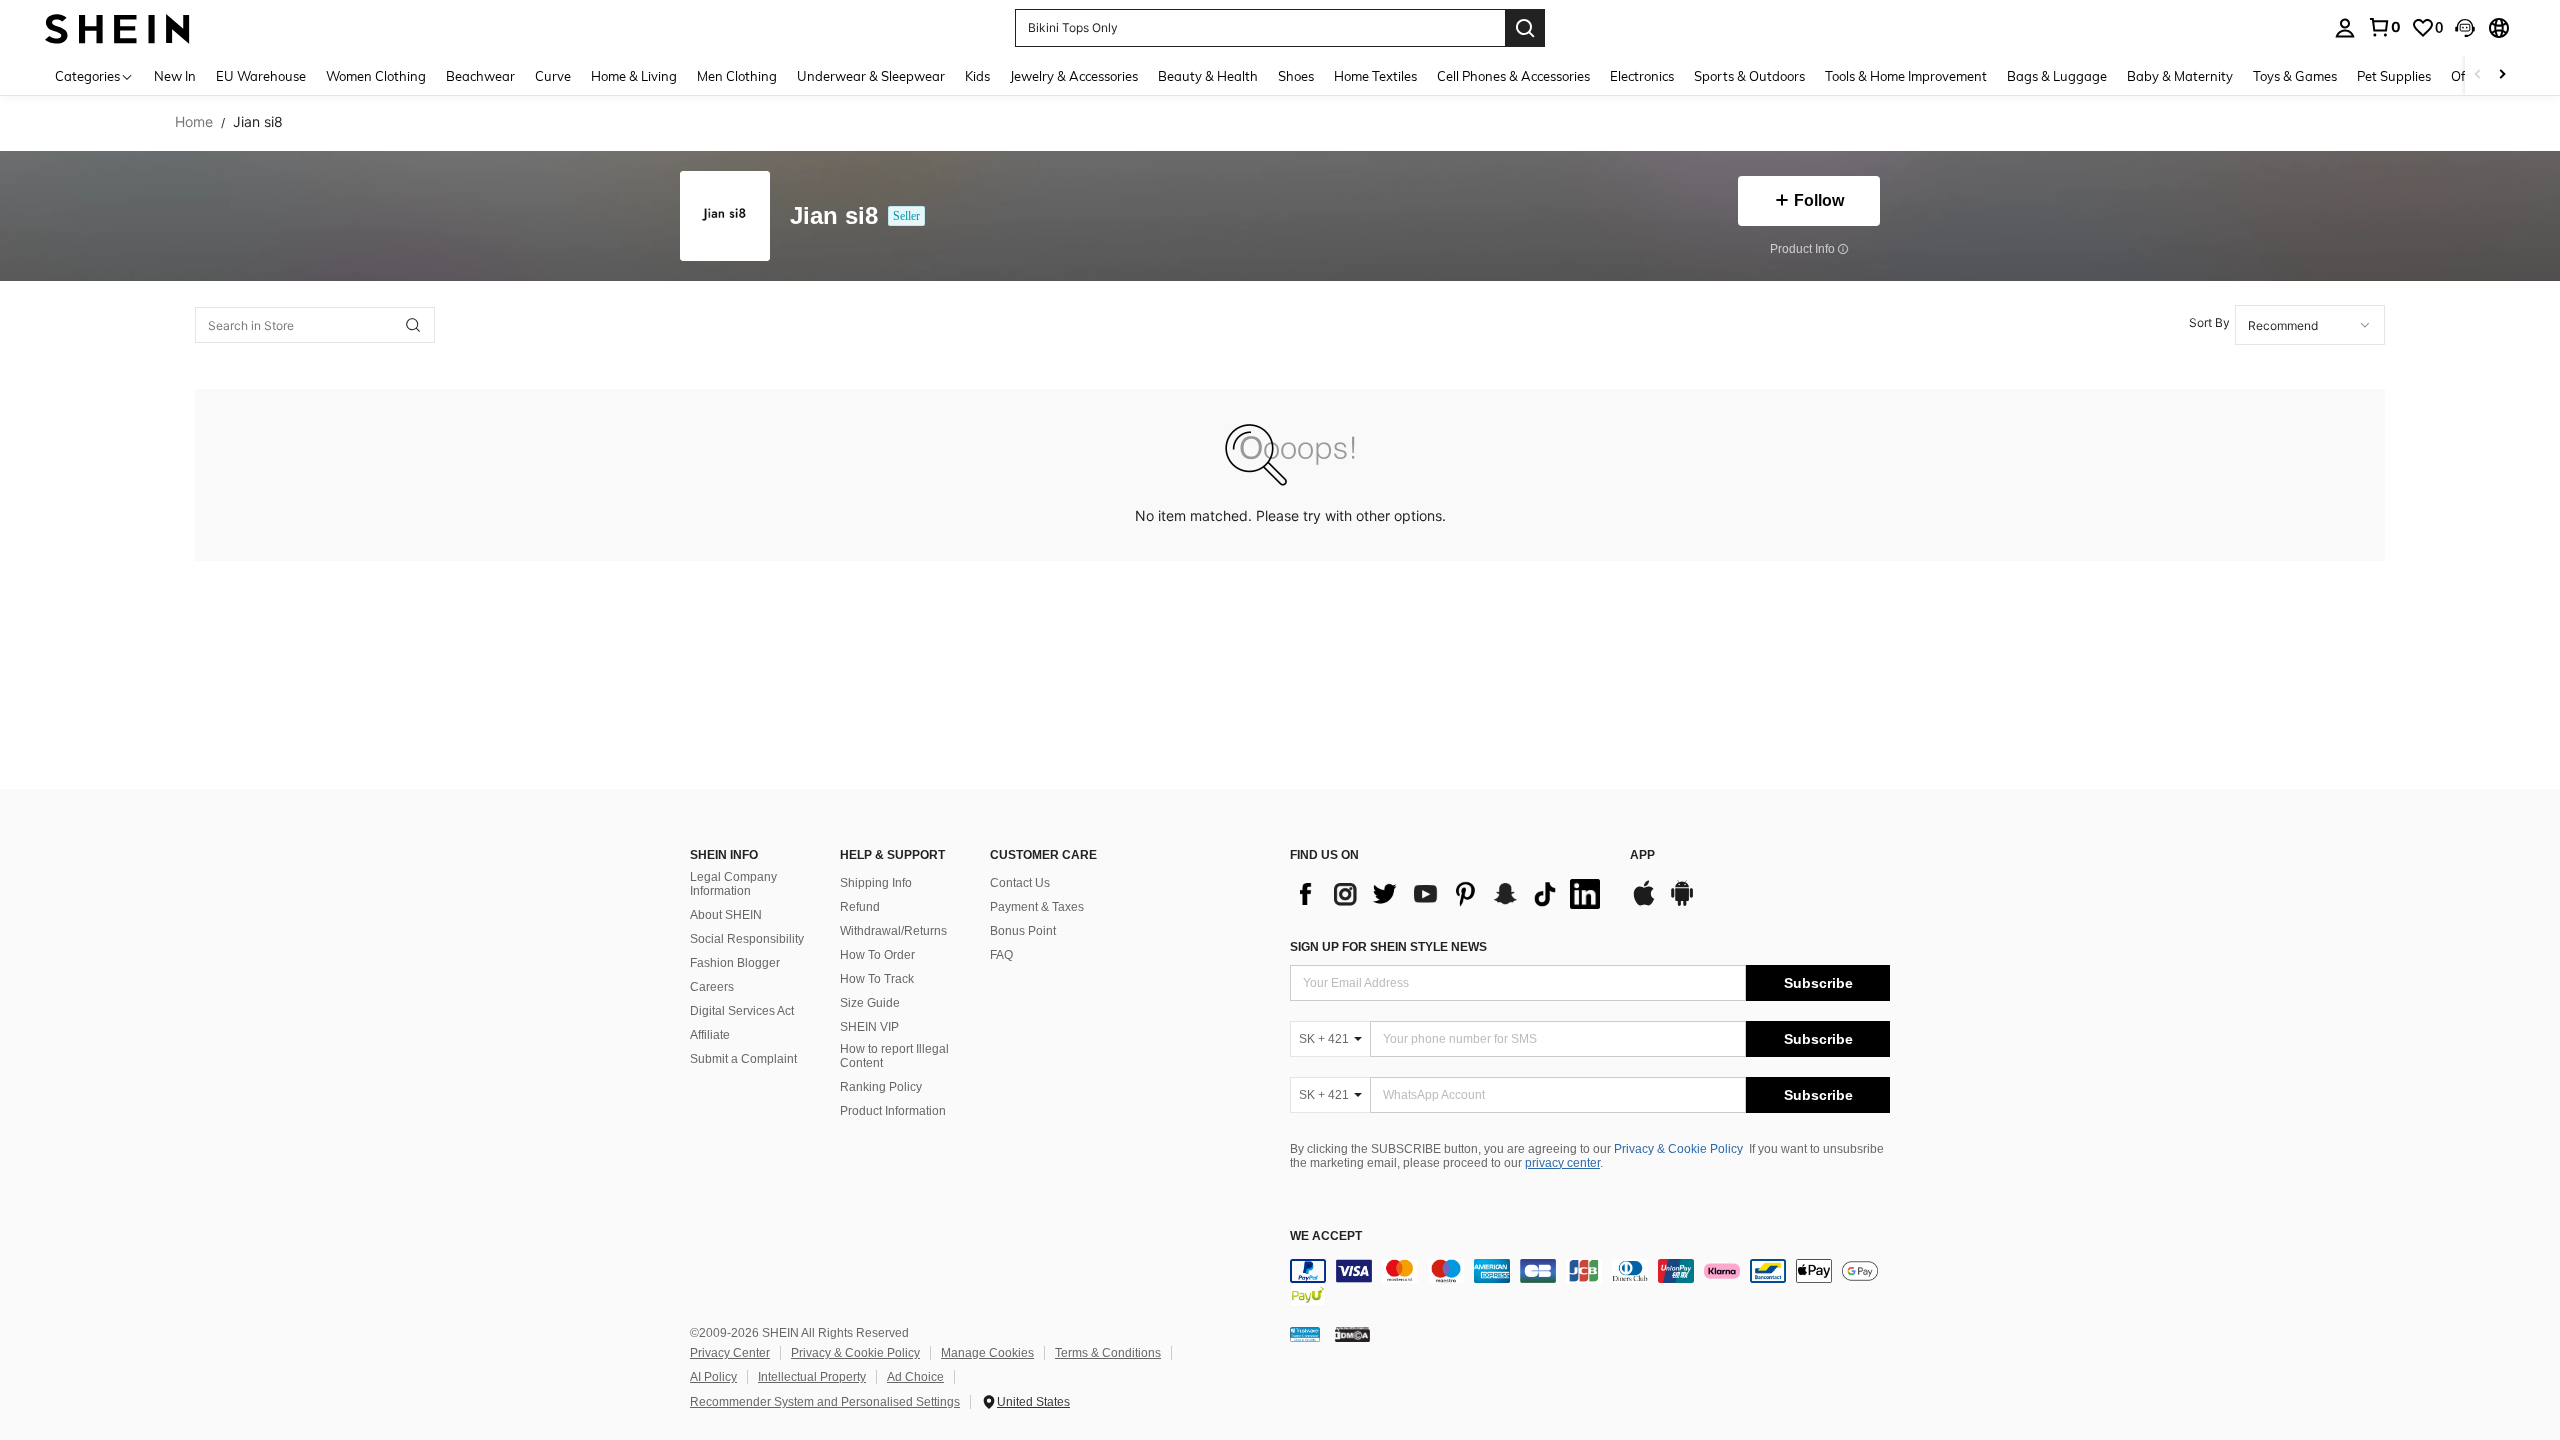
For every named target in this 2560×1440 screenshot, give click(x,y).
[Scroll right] (2502, 75)
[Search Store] (413, 325)
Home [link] (194, 122)
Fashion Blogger (735, 963)
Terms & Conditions (1108, 1353)
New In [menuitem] (175, 76)
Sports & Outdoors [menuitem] (1749, 76)
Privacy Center (730, 1353)
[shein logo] (117, 27)
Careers (712, 987)
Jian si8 (834, 216)
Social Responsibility (747, 939)
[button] (2465, 28)
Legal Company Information (733, 884)
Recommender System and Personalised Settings (825, 1402)
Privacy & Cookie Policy (1678, 1149)
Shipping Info (876, 883)
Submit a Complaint (743, 1059)
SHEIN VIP (869, 1027)
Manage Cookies (987, 1353)
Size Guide (870, 1003)
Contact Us (1020, 883)
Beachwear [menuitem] (480, 76)
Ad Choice (915, 1377)
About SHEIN (726, 915)
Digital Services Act (742, 1011)
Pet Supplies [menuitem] (2394, 76)
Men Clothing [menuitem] (737, 76)
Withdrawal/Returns (893, 931)
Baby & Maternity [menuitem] (2180, 76)
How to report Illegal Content (894, 1056)
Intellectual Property (812, 1377)
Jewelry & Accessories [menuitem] (1074, 76)
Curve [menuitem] (553, 76)
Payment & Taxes (1037, 907)
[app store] (1644, 903)
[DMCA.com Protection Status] (1352, 1334)
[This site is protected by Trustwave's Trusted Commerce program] (1305, 1334)
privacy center (1562, 1163)
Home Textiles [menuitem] (1375, 76)
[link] (2384, 27)
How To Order (877, 955)
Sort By (2209, 322)
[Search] (1525, 28)
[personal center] (2345, 28)
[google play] (1682, 903)
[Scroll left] (2478, 75)
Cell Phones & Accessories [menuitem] (1513, 76)
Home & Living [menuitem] (634, 76)
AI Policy (713, 1377)
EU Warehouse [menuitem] (261, 76)
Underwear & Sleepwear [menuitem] (871, 76)
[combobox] (2310, 325)
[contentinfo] (1590, 1283)
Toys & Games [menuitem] (2295, 76)
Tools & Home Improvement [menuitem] (1906, 76)
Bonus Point (1023, 931)
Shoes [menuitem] (1296, 76)
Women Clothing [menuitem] (376, 76)
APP (1642, 855)
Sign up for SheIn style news (1388, 947)
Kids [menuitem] (977, 76)
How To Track (877, 979)
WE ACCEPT (1326, 1236)
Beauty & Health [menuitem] (1208, 76)
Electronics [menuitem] (1642, 76)
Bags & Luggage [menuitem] (2057, 76)
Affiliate (710, 1035)
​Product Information (893, 1111)
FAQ (1001, 955)
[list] (1450, 894)
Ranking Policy (881, 1087)
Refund (860, 907)
